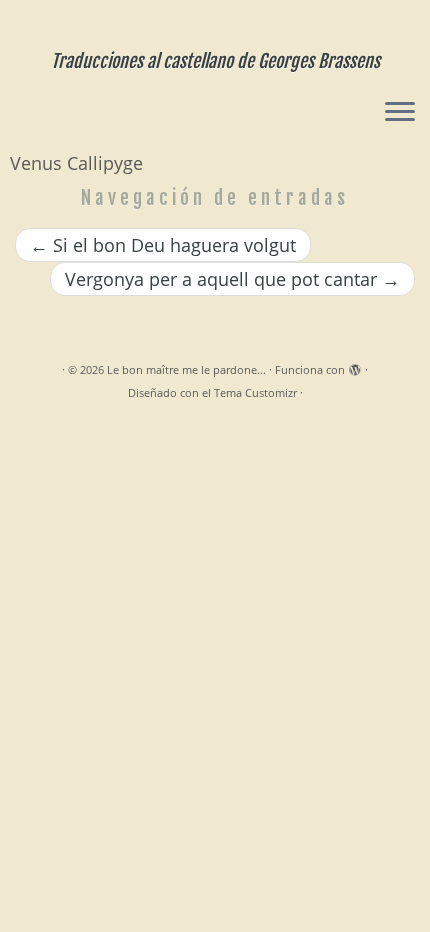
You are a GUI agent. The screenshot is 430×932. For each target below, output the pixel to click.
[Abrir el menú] (400, 113)
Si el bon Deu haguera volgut (163, 245)
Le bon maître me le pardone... (186, 369)
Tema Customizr (255, 392)
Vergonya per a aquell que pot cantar (232, 279)
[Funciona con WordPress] (355, 366)
